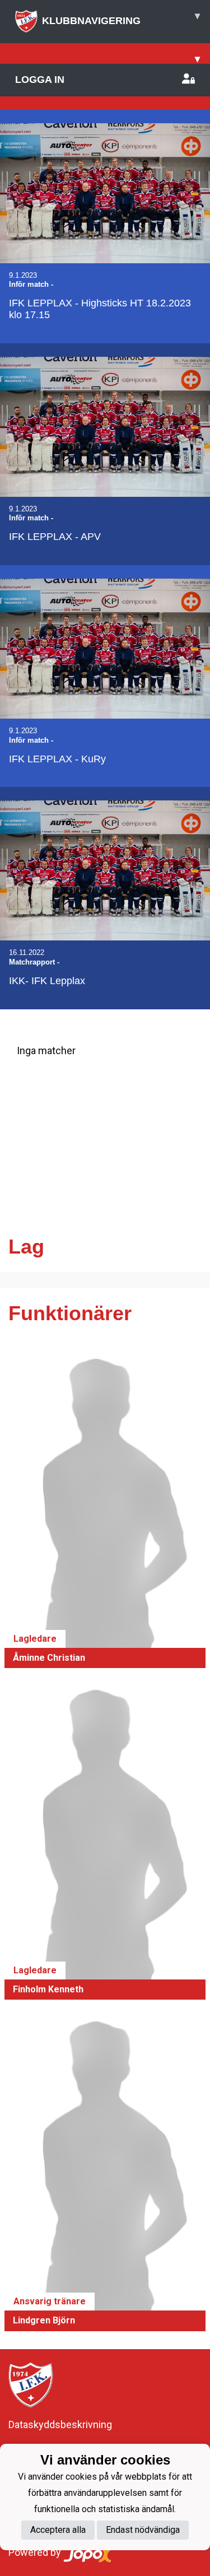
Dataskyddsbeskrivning (60, 2424)
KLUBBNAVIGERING (121, 18)
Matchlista (36, 1094)
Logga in (40, 80)
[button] (105, 1507)
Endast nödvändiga (143, 2530)
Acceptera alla (58, 2530)
